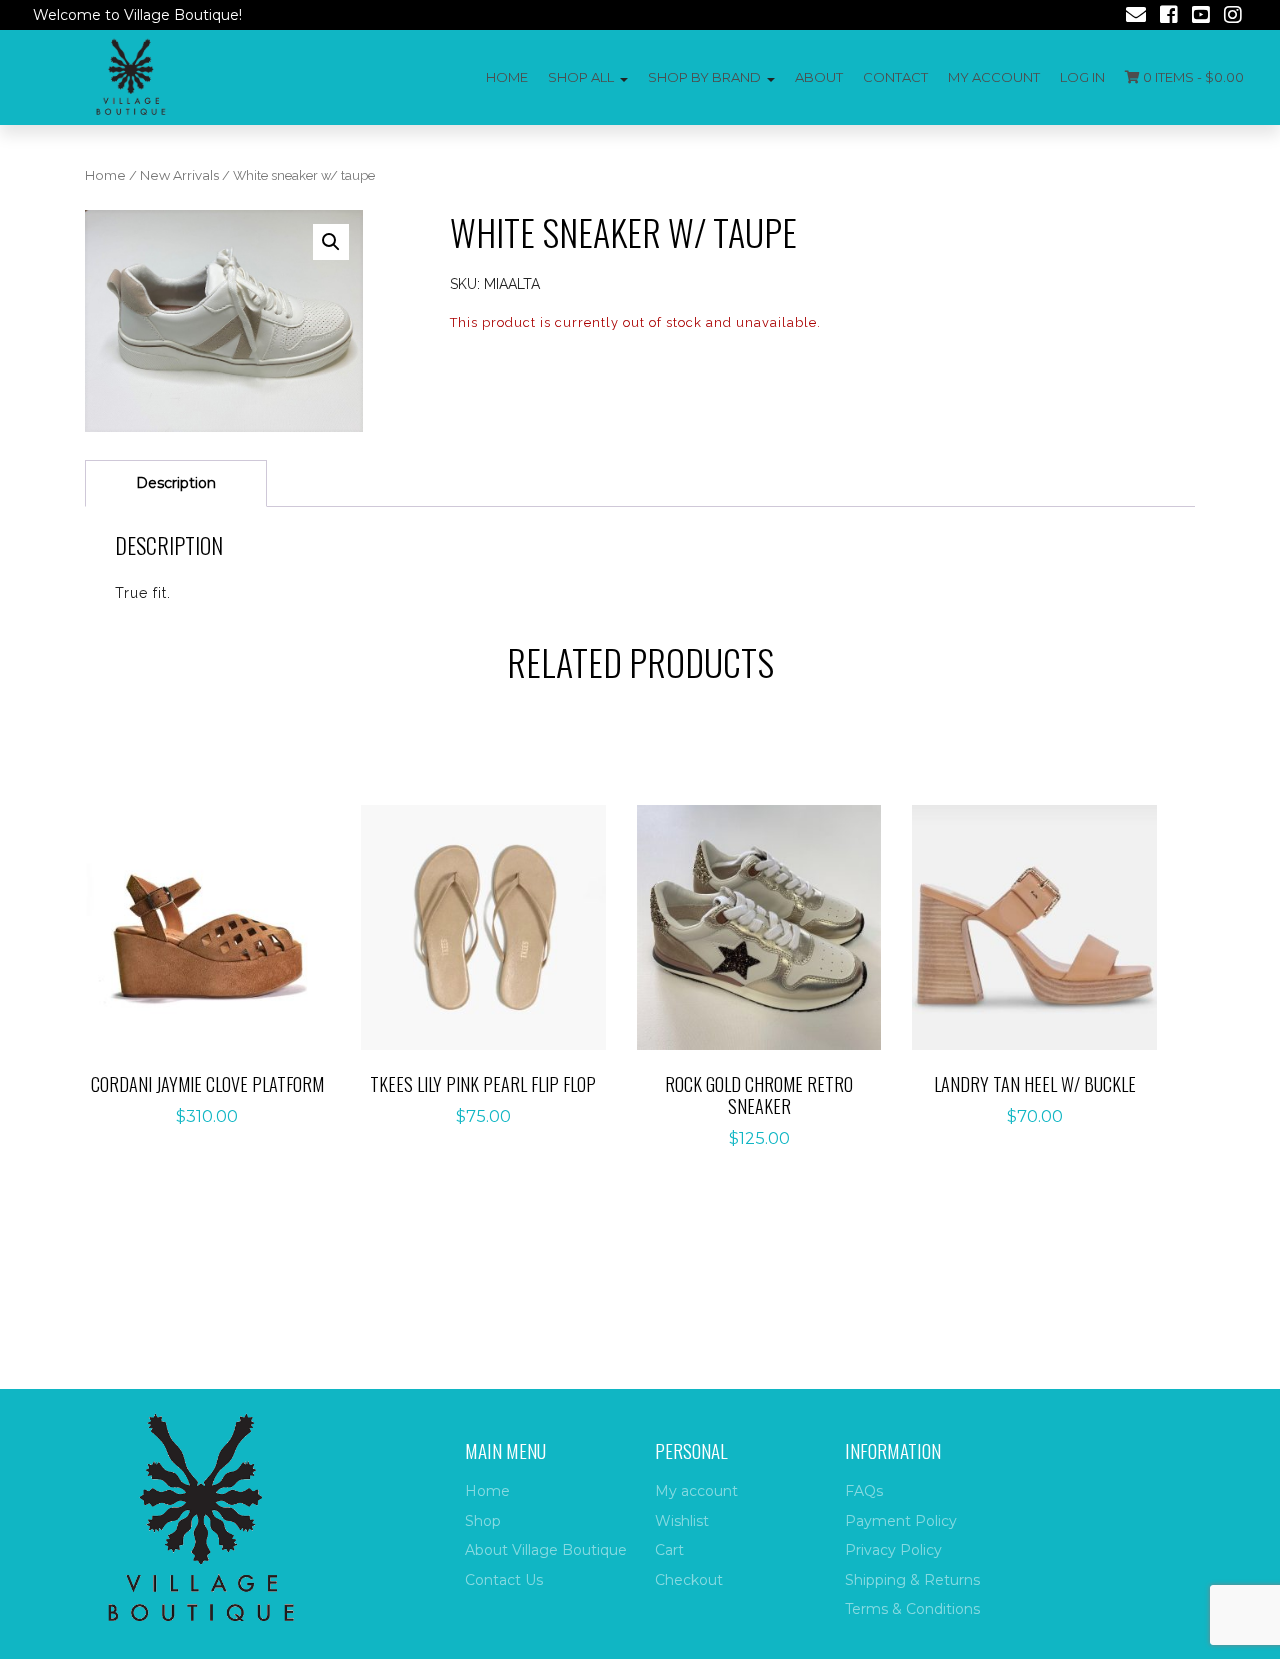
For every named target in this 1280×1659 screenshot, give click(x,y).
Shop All (581, 77)
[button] (331, 242)
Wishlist (682, 1521)
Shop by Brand (704, 77)
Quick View (218, 990)
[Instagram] (1233, 17)
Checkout (689, 1580)
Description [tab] (176, 483)
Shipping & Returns (912, 1580)
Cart (669, 1550)
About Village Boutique (546, 1550)
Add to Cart (218, 928)
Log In (1082, 77)
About (819, 77)
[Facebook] (1169, 17)
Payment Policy (901, 1521)
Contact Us (504, 1580)
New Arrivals (179, 175)
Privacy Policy (893, 1550)
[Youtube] (1201, 17)
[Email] (1136, 17)
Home (507, 77)
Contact (895, 77)
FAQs (864, 1491)
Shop (483, 1521)
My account (994, 77)
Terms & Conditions (912, 1609)
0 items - (1192, 77)
